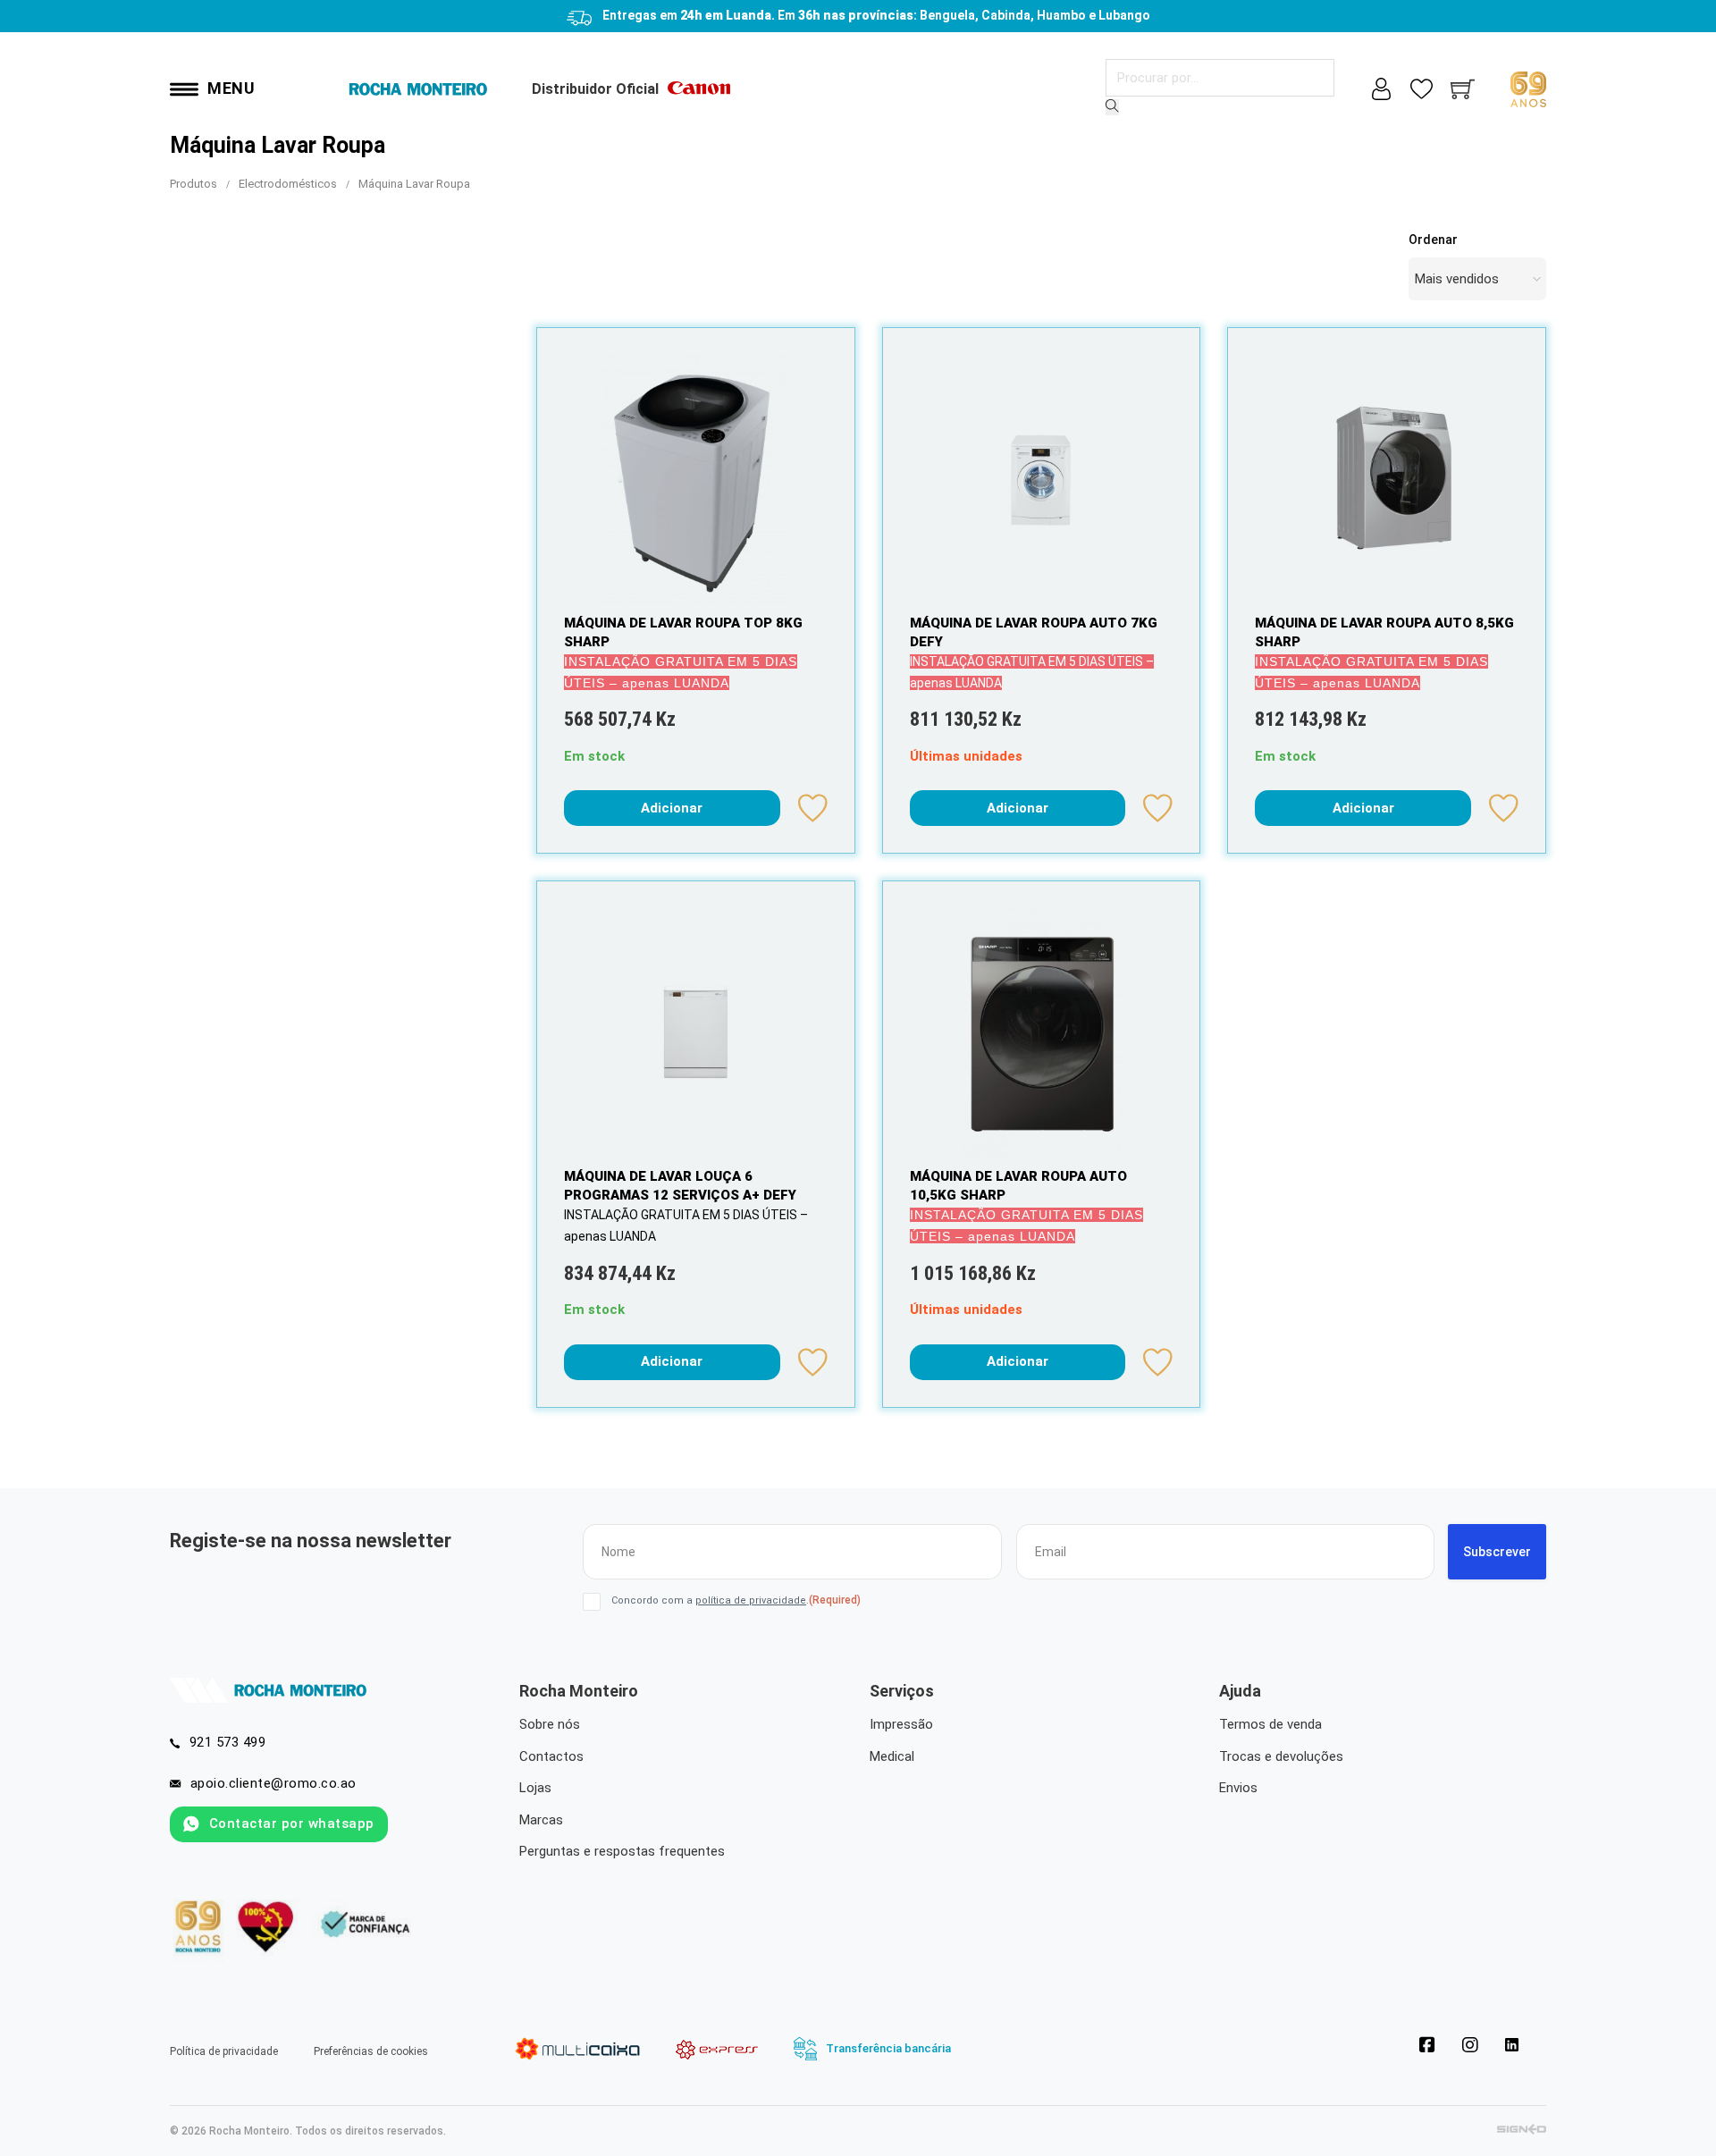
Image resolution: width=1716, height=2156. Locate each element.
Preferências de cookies (371, 2051)
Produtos (193, 184)
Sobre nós (550, 1724)
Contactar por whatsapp (292, 1823)
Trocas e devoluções (1281, 1756)
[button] (672, 808)
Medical (892, 1756)
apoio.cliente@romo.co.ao (273, 1783)
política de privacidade (751, 1600)
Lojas (535, 1788)
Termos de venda (1270, 1724)
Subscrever (1497, 1552)
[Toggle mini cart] (1463, 89)
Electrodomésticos (288, 184)
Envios (1238, 1788)
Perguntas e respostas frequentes (622, 1851)
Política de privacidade (224, 2051)
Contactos (551, 1756)
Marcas (541, 1820)
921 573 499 (228, 1742)
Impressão (901, 1724)
